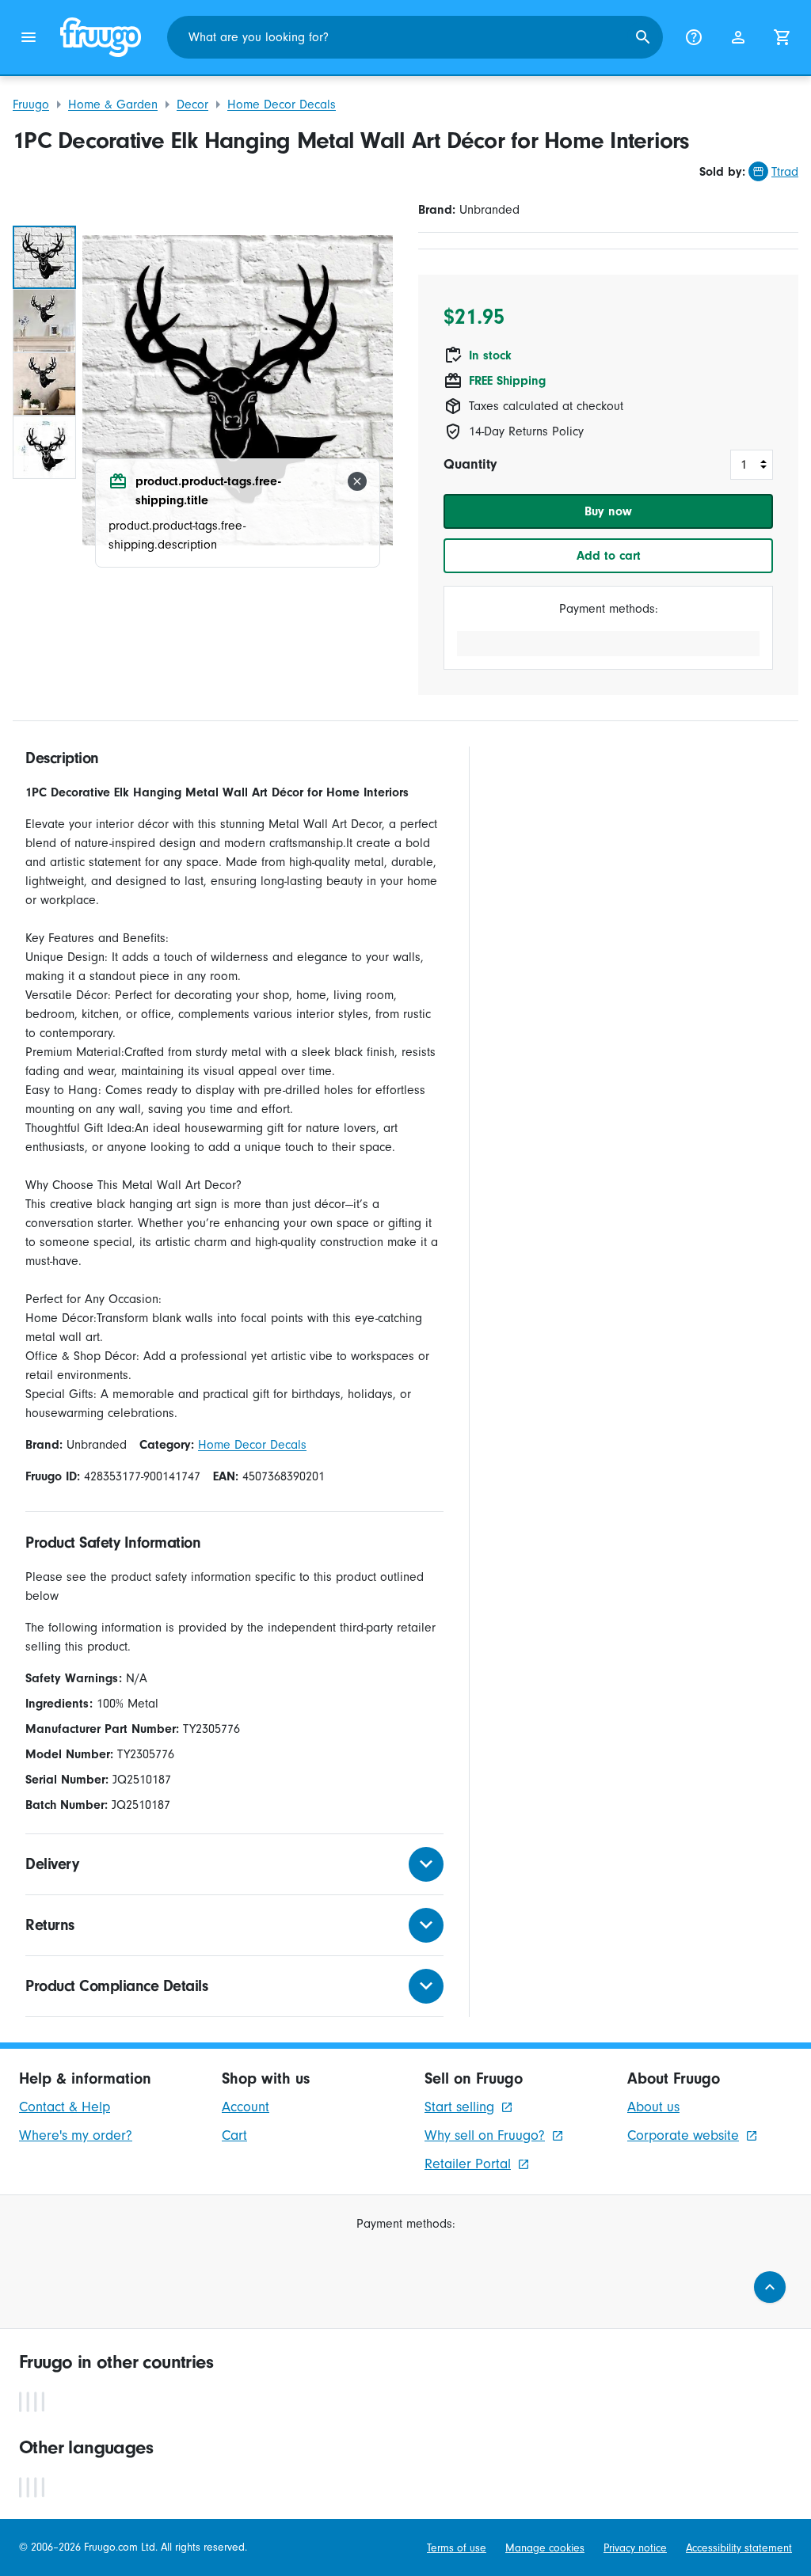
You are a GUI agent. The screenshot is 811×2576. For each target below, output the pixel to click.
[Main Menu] (29, 37)
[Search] (643, 37)
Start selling (459, 2107)
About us (653, 2107)
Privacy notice (635, 2548)
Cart (234, 2135)
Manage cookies (545, 2548)
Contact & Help (65, 2107)
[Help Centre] (694, 37)
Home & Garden (113, 104)
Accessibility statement (739, 2548)
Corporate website (683, 2135)
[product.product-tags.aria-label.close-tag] (357, 481)
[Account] (738, 37)
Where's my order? (76, 2135)
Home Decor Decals (282, 104)
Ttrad (785, 172)
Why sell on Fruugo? (485, 2135)
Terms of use (457, 2548)
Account (246, 2107)
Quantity (470, 464)
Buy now (608, 511)
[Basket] (782, 37)
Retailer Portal (468, 2164)
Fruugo (31, 104)
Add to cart (609, 556)
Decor (192, 104)
